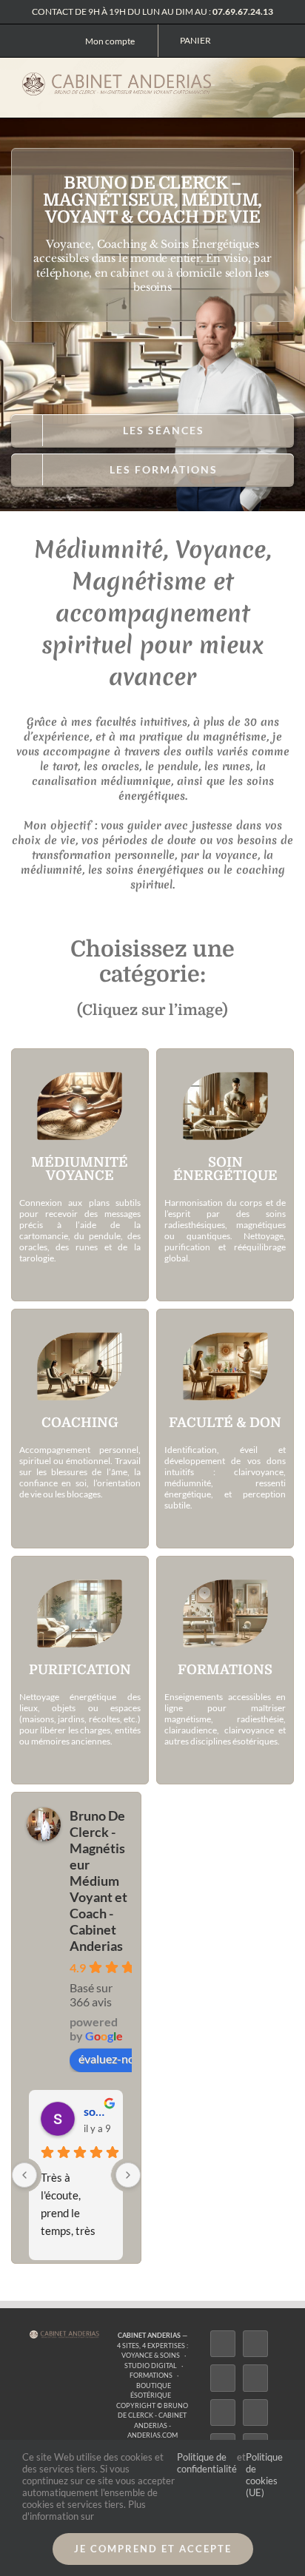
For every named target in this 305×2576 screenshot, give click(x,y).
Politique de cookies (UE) (264, 2475)
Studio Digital (151, 2366)
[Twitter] (255, 2344)
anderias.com (152, 2435)
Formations (151, 2375)
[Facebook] (223, 2344)
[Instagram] (223, 2378)
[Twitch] (223, 2413)
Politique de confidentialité (207, 2463)
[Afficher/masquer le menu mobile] (277, 82)
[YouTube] (255, 2413)
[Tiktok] (255, 2378)
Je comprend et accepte (153, 2549)
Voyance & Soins (151, 2355)
